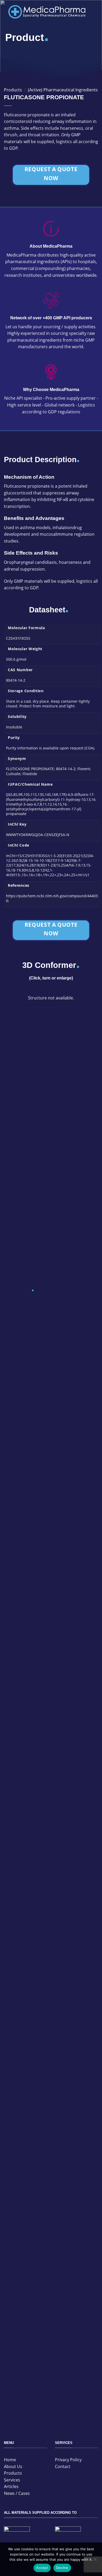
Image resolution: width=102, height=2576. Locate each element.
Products (13, 90)
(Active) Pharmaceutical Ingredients (63, 90)
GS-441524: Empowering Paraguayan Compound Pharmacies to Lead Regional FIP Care (49, 2048)
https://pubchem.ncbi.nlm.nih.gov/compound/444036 (52, 898)
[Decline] (95, 2561)
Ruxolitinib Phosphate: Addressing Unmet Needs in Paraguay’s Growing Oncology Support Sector (50, 1772)
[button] (94, 12)
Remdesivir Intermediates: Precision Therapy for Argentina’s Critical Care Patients (49, 1496)
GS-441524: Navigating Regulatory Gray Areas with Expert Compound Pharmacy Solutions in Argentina (47, 1636)
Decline (62, 2568)
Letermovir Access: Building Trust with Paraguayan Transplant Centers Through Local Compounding (48, 1912)
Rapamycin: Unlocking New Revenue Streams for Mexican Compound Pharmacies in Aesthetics (50, 2324)
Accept (42, 2568)
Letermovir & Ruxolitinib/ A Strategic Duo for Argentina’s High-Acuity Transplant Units (46, 2186)
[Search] (78, 39)
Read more (15, 1405)
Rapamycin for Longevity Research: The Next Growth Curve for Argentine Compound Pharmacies (47, 1360)
